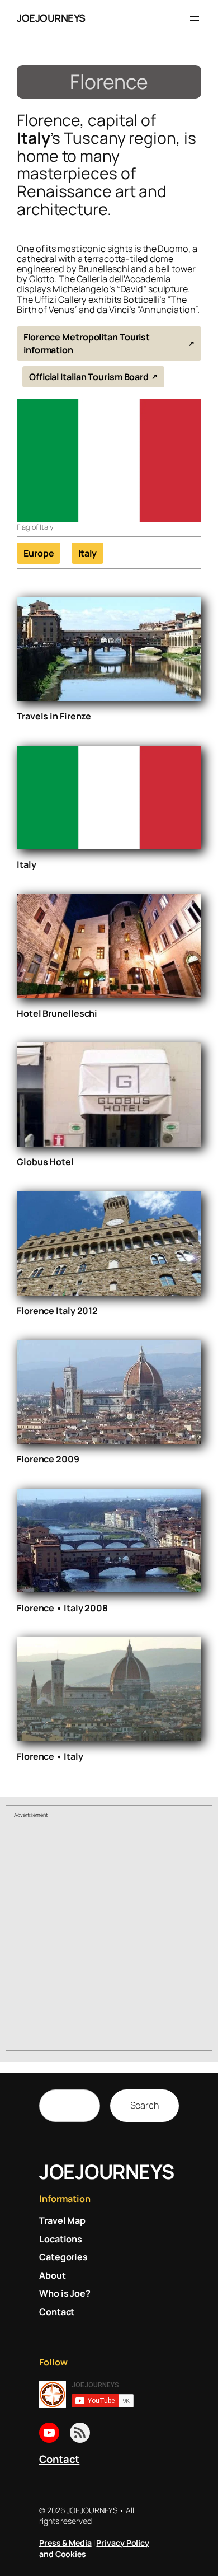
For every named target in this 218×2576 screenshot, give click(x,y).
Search (144, 2105)
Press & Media (65, 2543)
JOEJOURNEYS (51, 18)
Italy (34, 138)
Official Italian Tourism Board (89, 377)
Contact (59, 2459)
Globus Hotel (45, 1162)
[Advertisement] (109, 1936)
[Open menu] (195, 18)
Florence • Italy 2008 (62, 1608)
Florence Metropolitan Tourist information (87, 343)
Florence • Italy (50, 1756)
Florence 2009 (48, 1459)
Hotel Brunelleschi (57, 1013)
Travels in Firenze (54, 716)
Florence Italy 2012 (57, 1311)
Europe (39, 553)
